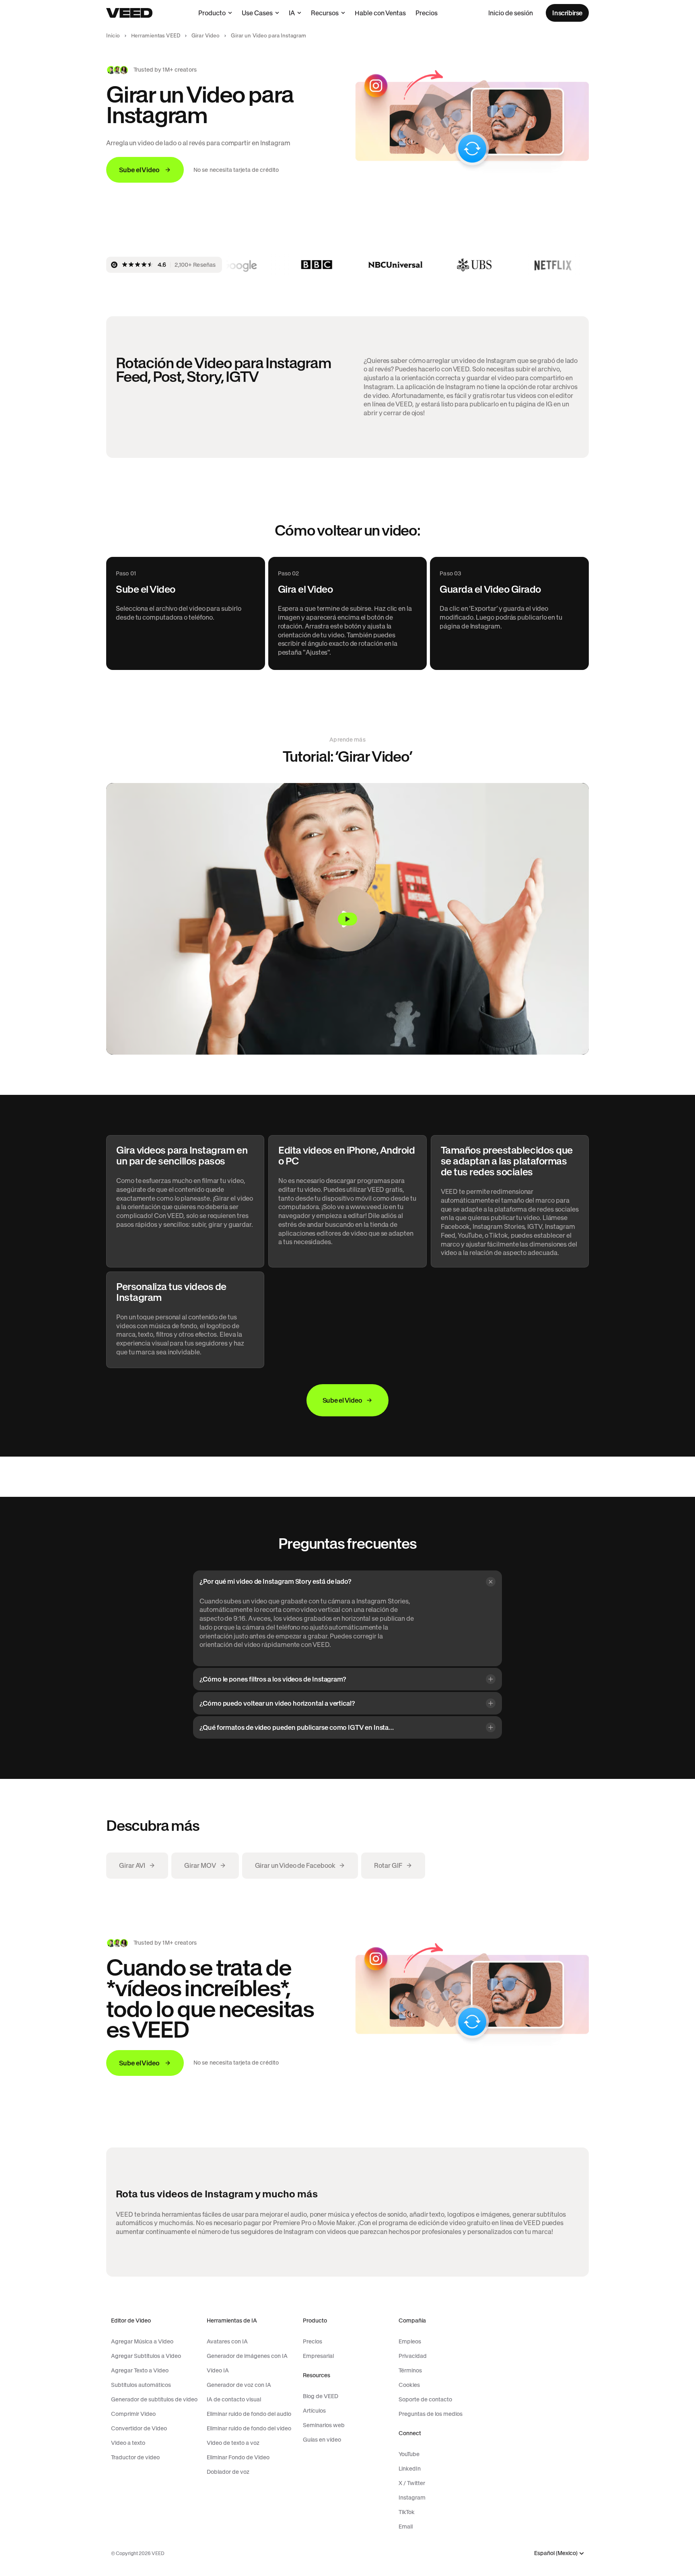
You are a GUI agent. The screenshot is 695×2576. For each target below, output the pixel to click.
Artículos (314, 2411)
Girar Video (206, 36)
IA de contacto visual (234, 2399)
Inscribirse (567, 13)
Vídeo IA (218, 2370)
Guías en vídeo (322, 2440)
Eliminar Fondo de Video (238, 2457)
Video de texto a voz (233, 2443)
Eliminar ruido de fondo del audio (249, 2414)
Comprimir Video (133, 2414)
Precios (427, 13)
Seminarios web (324, 2425)
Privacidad (413, 2356)
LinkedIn (410, 2469)
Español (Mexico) (556, 2553)
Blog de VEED (321, 2396)
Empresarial (318, 2356)
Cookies (409, 2385)
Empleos (410, 2341)
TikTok (407, 2512)
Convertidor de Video (139, 2428)
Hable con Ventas (380, 13)
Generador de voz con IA (239, 2385)
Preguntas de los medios (431, 2414)
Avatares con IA (227, 2341)
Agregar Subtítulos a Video (146, 2356)
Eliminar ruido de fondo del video (249, 2428)
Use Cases (257, 13)
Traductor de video (135, 2457)
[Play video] (347, 919)
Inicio (113, 36)
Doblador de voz (228, 2472)
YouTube (409, 2454)
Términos (410, 2370)
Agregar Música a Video (142, 2341)
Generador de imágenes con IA (247, 2356)
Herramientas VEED (156, 36)
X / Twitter (412, 2483)
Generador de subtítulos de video (154, 2399)
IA (292, 13)
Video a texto (128, 2443)
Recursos (325, 13)
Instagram (412, 2498)
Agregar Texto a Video (140, 2370)
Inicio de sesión (511, 13)
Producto (212, 13)
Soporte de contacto (425, 2399)
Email (406, 2527)
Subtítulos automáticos (141, 2385)
